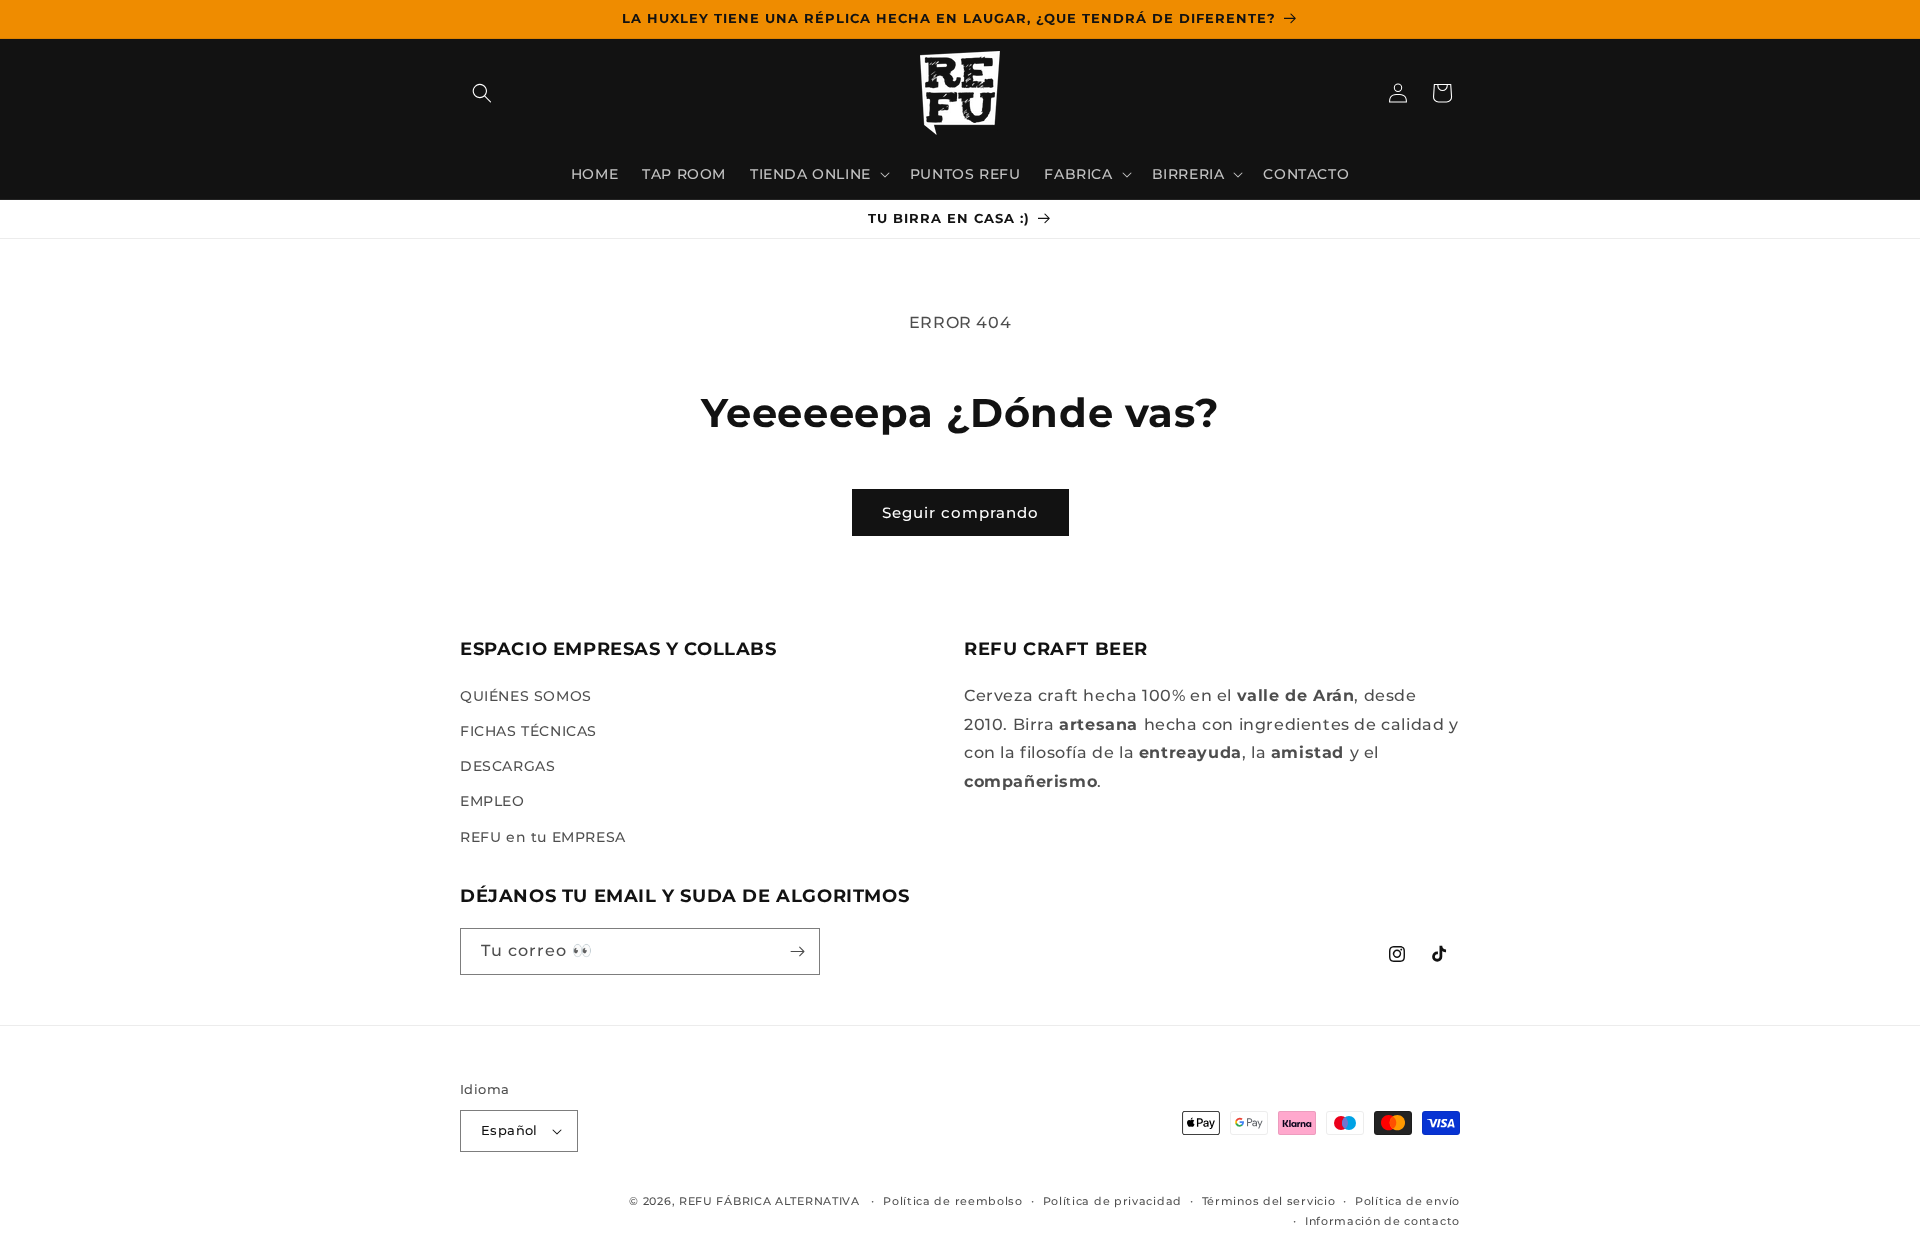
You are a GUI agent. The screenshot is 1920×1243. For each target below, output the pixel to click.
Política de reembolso (953, 1201)
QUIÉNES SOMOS (526, 696)
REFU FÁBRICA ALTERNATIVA (769, 1201)
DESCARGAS (507, 766)
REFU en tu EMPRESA (543, 837)
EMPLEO (492, 801)
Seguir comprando (960, 512)
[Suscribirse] (797, 951)
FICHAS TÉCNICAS (528, 731)
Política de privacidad (1112, 1201)
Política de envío (1407, 1201)
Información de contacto (1382, 1221)
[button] (482, 93)
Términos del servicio (1269, 1201)
